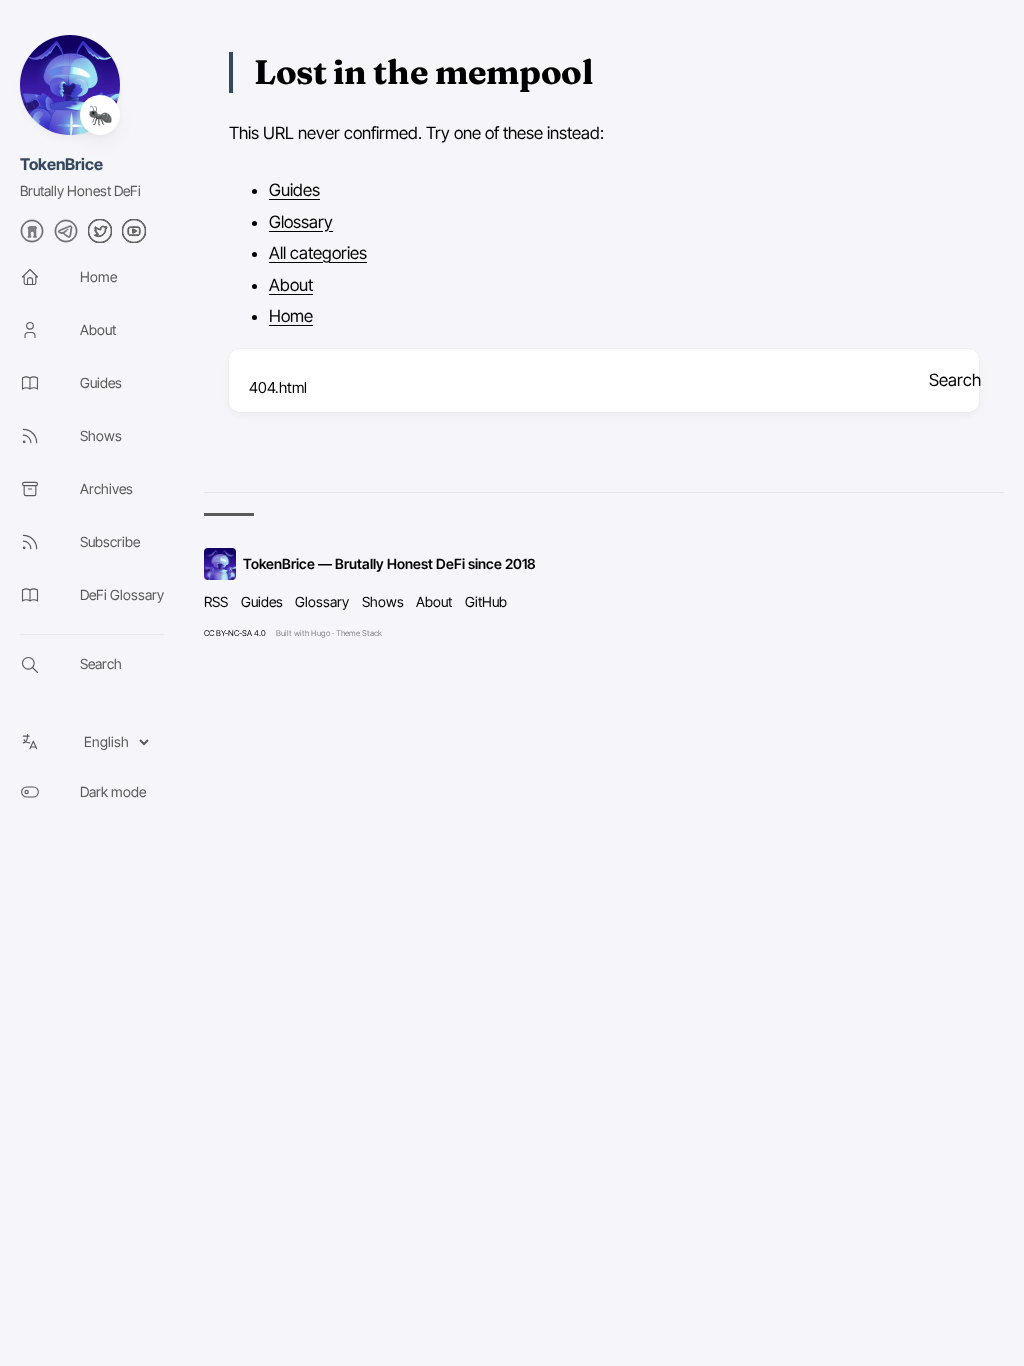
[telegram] (66, 237)
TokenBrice (61, 164)
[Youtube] (134, 237)
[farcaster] (32, 237)
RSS (216, 601)
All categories (318, 253)
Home (291, 316)
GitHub (486, 601)
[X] (100, 237)
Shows (383, 601)
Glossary (301, 222)
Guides (294, 190)
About (291, 285)
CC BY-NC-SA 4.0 (235, 633)
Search (954, 380)
